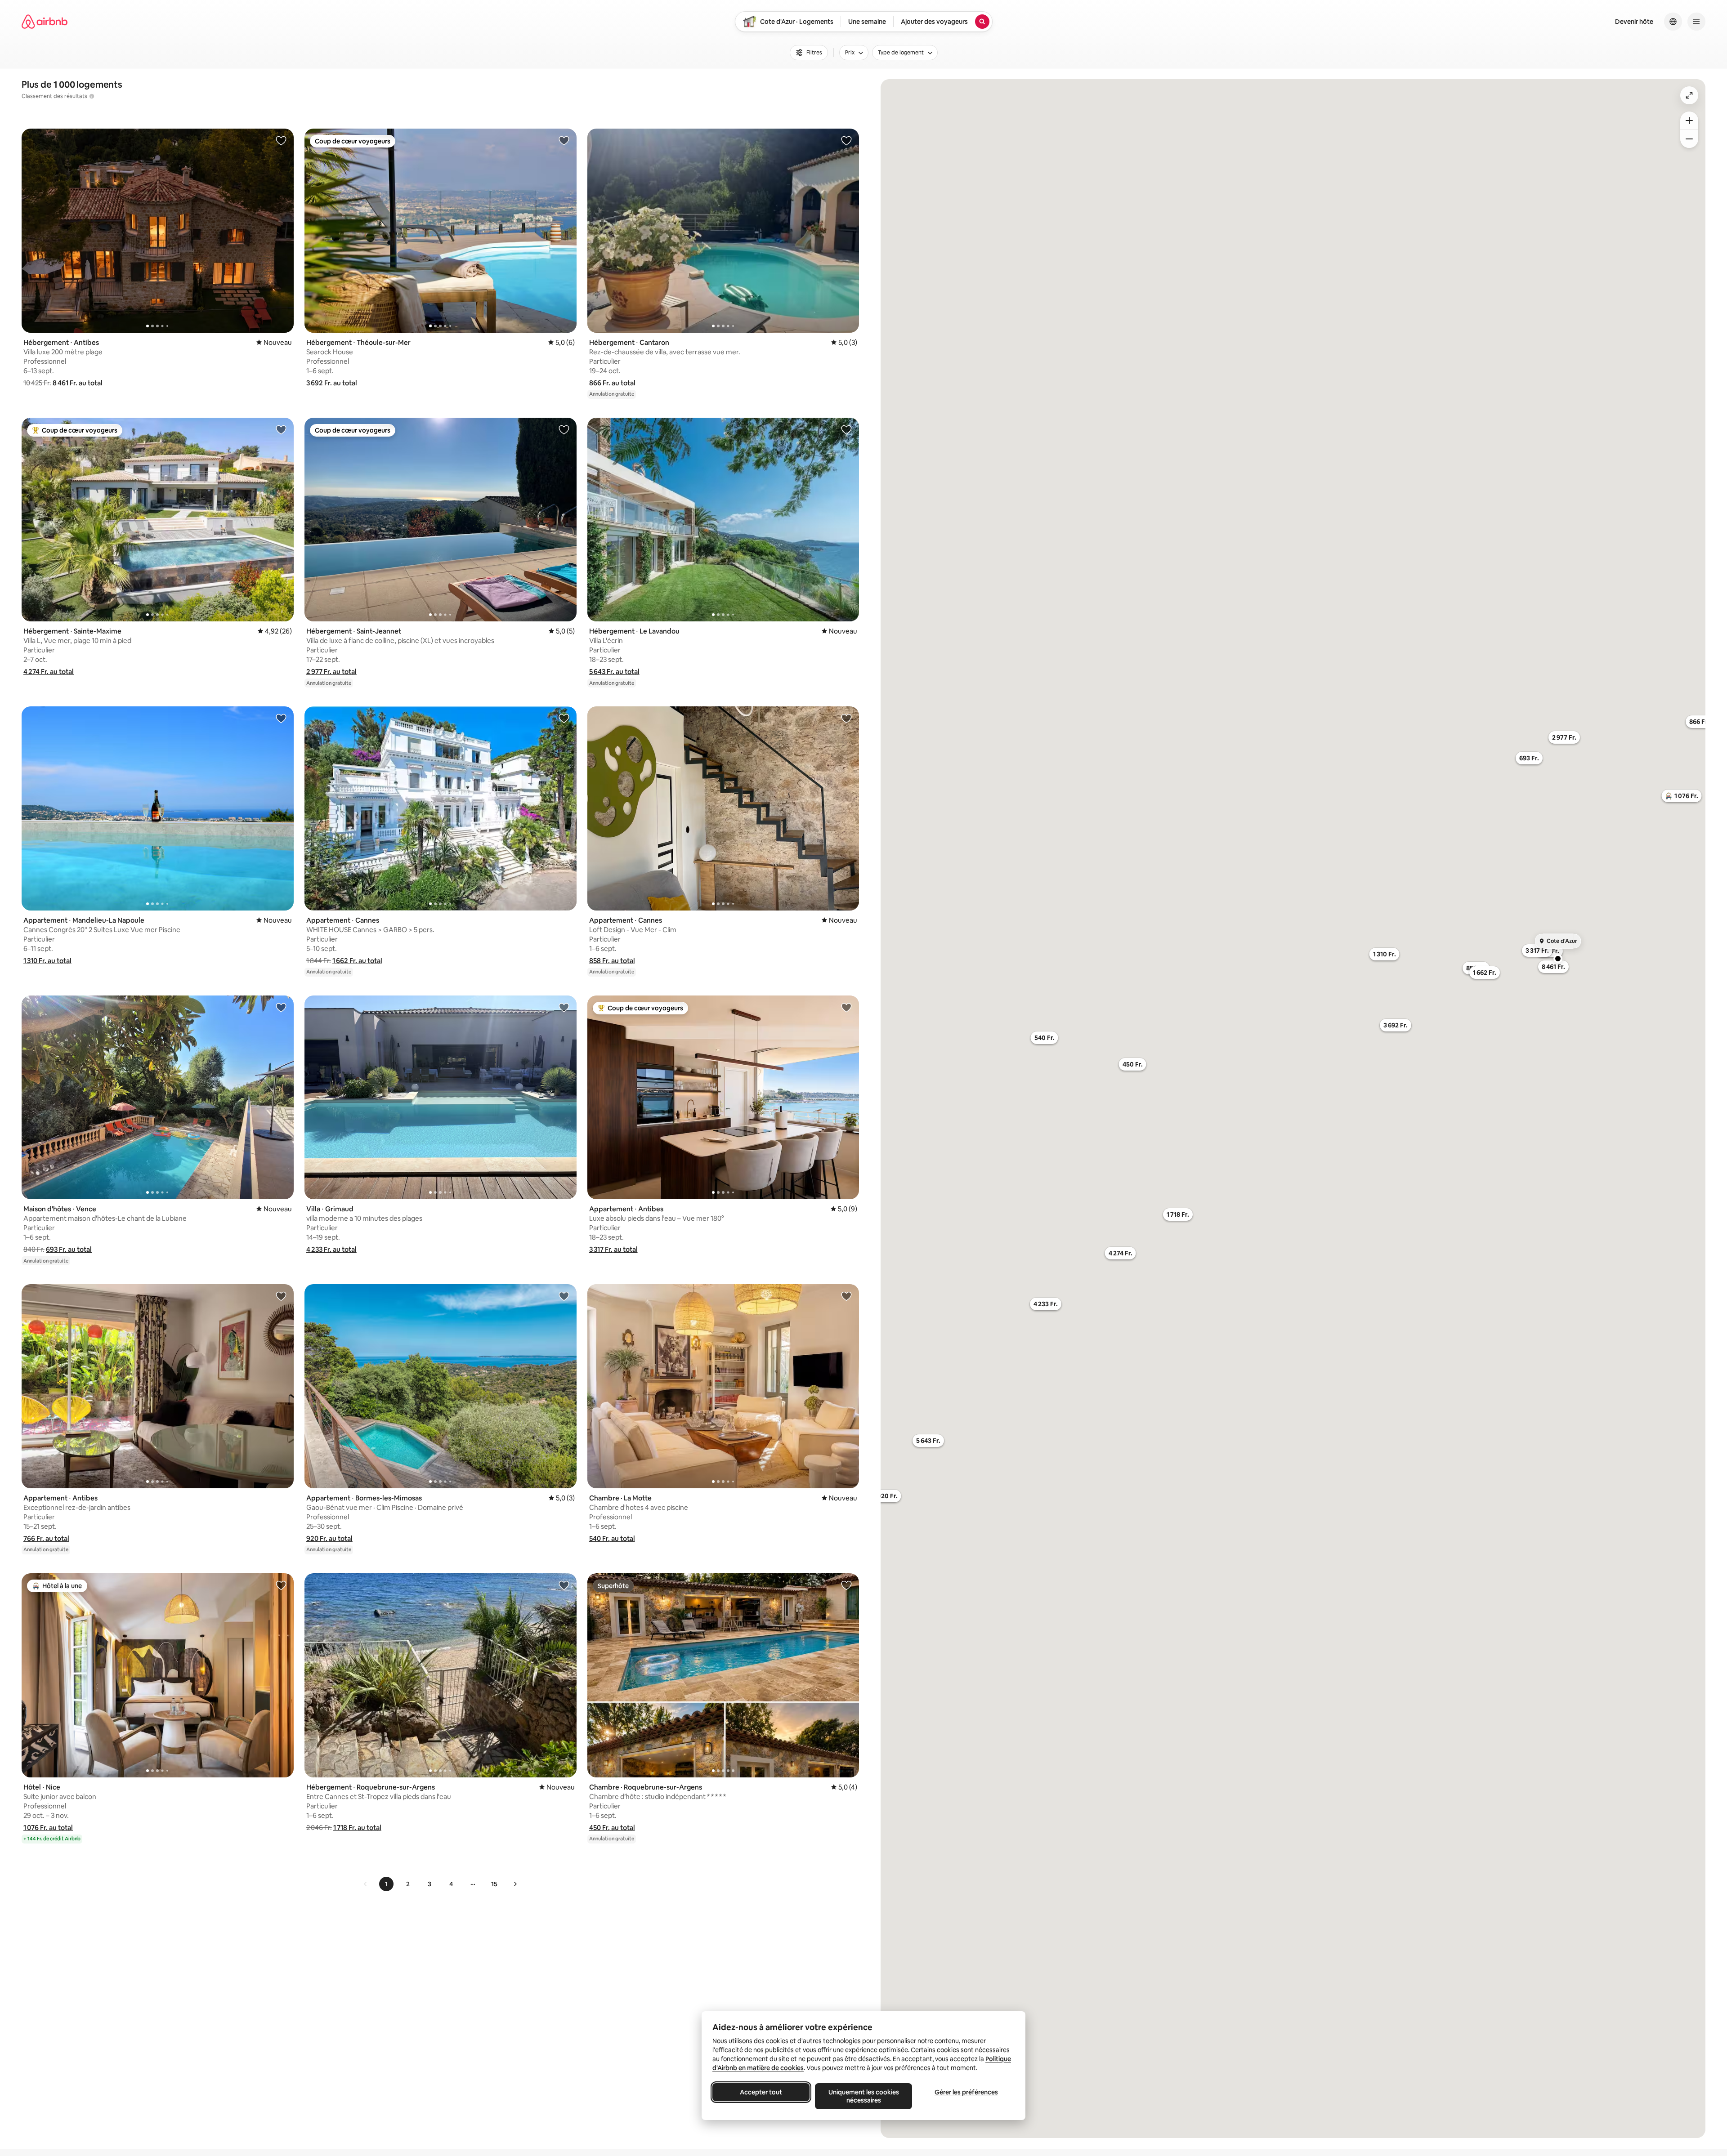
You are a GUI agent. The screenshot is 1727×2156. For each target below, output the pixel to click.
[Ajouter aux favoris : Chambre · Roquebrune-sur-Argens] (846, 1585)
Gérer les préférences (966, 2092)
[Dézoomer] (1689, 121)
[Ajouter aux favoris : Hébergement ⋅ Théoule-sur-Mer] (564, 140)
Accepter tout (761, 2092)
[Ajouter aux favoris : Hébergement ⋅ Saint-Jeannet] (564, 429)
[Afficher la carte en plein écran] (1689, 95)
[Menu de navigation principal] (1696, 22)
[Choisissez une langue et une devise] (1673, 22)
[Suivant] (515, 1884)
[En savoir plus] (92, 96)
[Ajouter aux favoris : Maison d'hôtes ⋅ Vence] (281, 1007)
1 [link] (386, 1884)
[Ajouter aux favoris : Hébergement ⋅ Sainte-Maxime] (281, 429)
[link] (366, 1884)
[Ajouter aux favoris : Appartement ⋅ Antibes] (846, 1007)
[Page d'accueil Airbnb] (45, 22)
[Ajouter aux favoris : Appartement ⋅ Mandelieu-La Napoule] (281, 718)
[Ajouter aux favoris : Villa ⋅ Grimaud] (564, 1007)
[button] (78, 383)
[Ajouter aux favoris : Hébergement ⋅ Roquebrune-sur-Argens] (564, 1585)
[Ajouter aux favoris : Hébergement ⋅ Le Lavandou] (846, 429)
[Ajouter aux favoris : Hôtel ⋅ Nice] (281, 1585)
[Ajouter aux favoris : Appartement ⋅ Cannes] (564, 718)
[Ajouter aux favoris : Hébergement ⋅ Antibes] (281, 140)
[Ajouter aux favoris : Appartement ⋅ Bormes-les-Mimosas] (564, 1296)
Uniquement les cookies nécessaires (864, 2096)
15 (494, 1884)
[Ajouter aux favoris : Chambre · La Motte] (846, 1296)
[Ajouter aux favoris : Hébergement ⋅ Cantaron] (846, 140)
